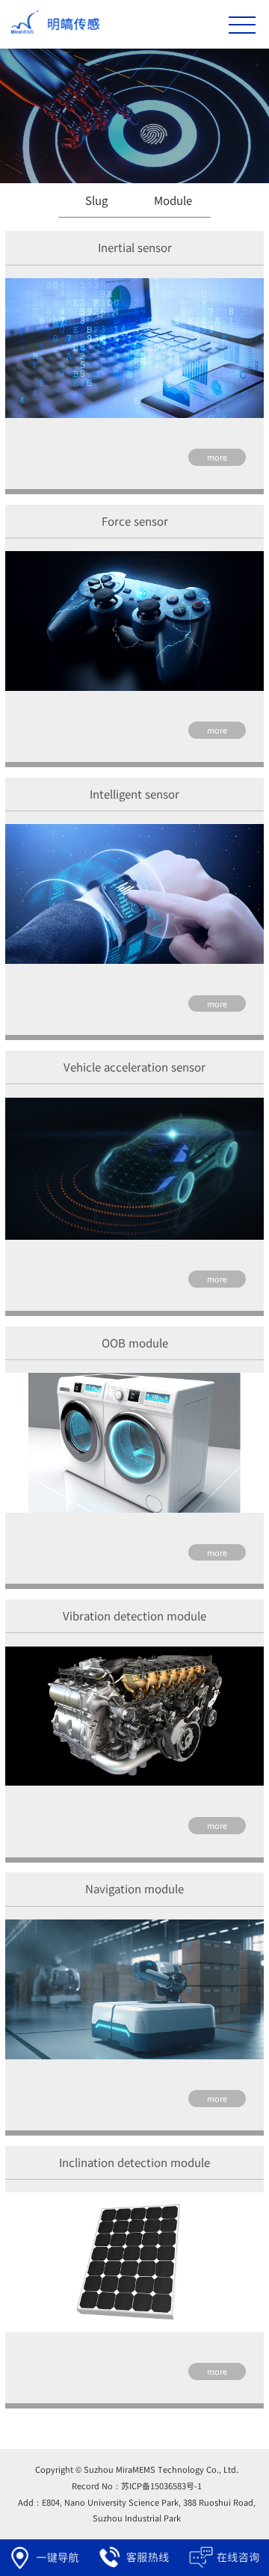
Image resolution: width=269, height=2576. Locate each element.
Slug (96, 201)
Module (173, 201)
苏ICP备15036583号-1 (161, 2486)
